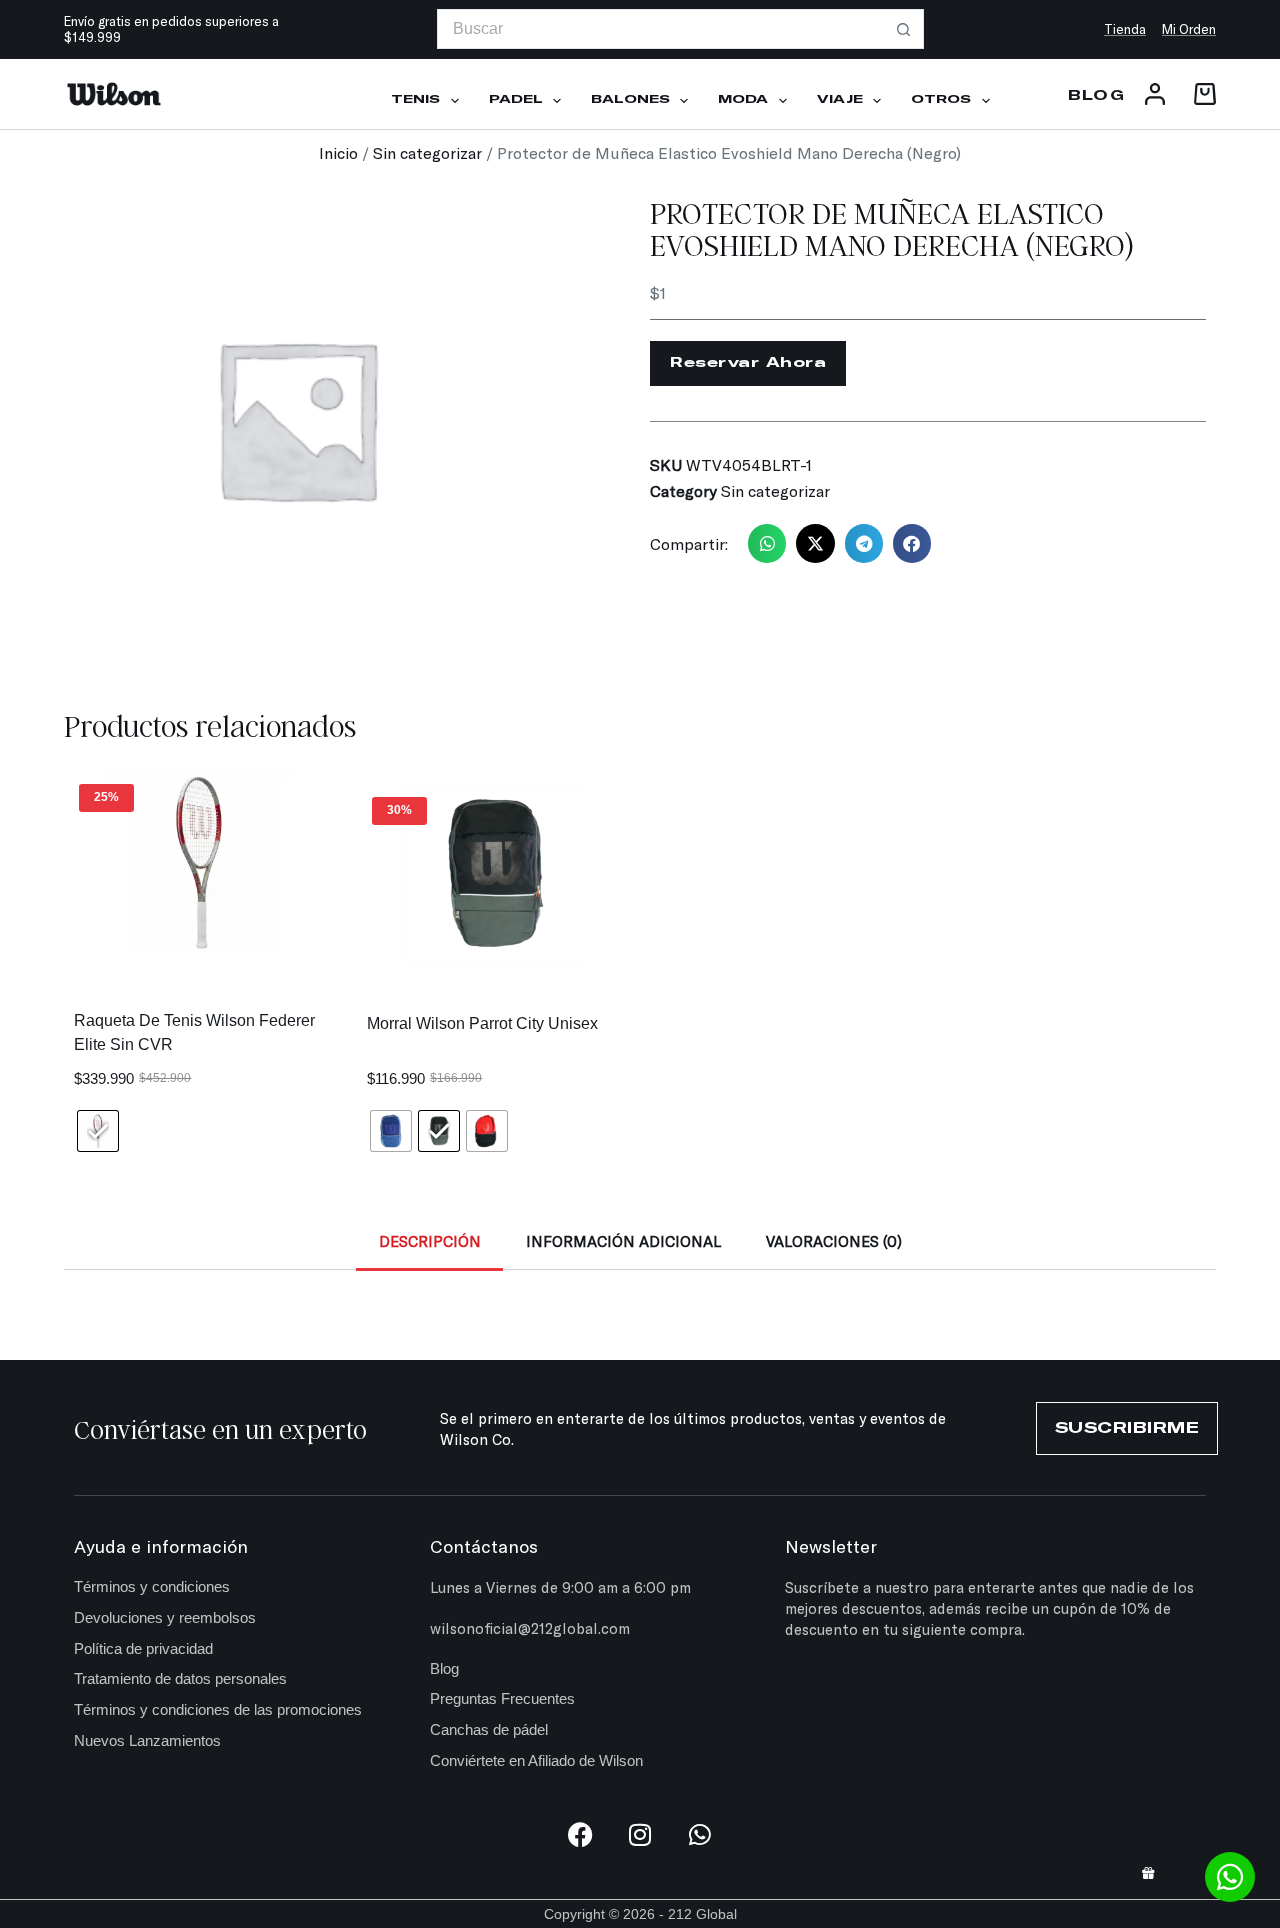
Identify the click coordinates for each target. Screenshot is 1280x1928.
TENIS (415, 100)
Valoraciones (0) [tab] (834, 1241)
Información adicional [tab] (623, 1241)
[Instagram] (640, 1834)
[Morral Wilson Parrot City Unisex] (493, 874)
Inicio (338, 152)
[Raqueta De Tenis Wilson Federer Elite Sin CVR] (200, 861)
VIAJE (840, 100)
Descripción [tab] (430, 1241)
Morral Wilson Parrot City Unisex (482, 1023)
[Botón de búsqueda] (904, 29)
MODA (743, 100)
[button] (767, 543)
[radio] (98, 1131)
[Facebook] (580, 1834)
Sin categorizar (427, 152)
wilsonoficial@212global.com (530, 1628)
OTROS (941, 100)
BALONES (630, 100)
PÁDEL (516, 100)
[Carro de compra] (1201, 94)
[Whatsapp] (700, 1834)
